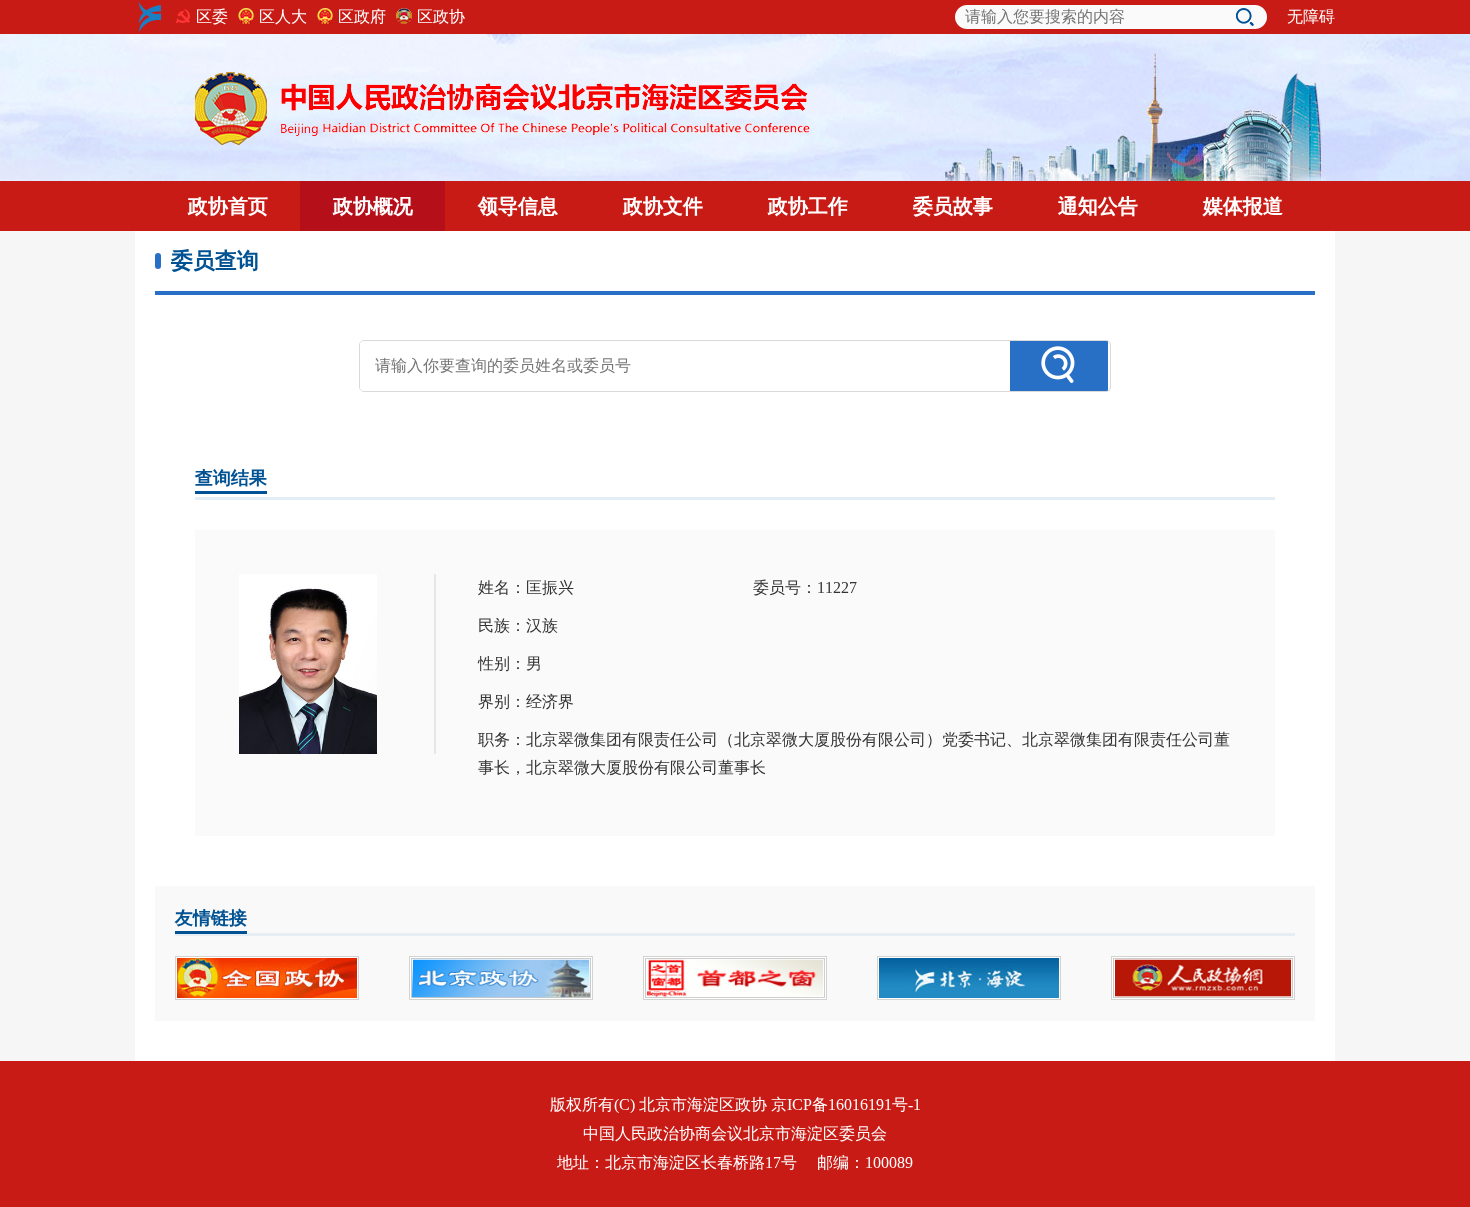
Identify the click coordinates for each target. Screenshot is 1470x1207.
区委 (212, 16)
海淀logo (150, 17)
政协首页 (228, 206)
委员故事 (953, 206)
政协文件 (663, 206)
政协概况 (373, 206)
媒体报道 (1243, 206)
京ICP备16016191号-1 (846, 1104)
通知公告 (1098, 206)
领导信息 (518, 206)
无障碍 (1311, 16)
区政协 (441, 16)
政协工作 (808, 206)
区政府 (362, 16)
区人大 (283, 16)
